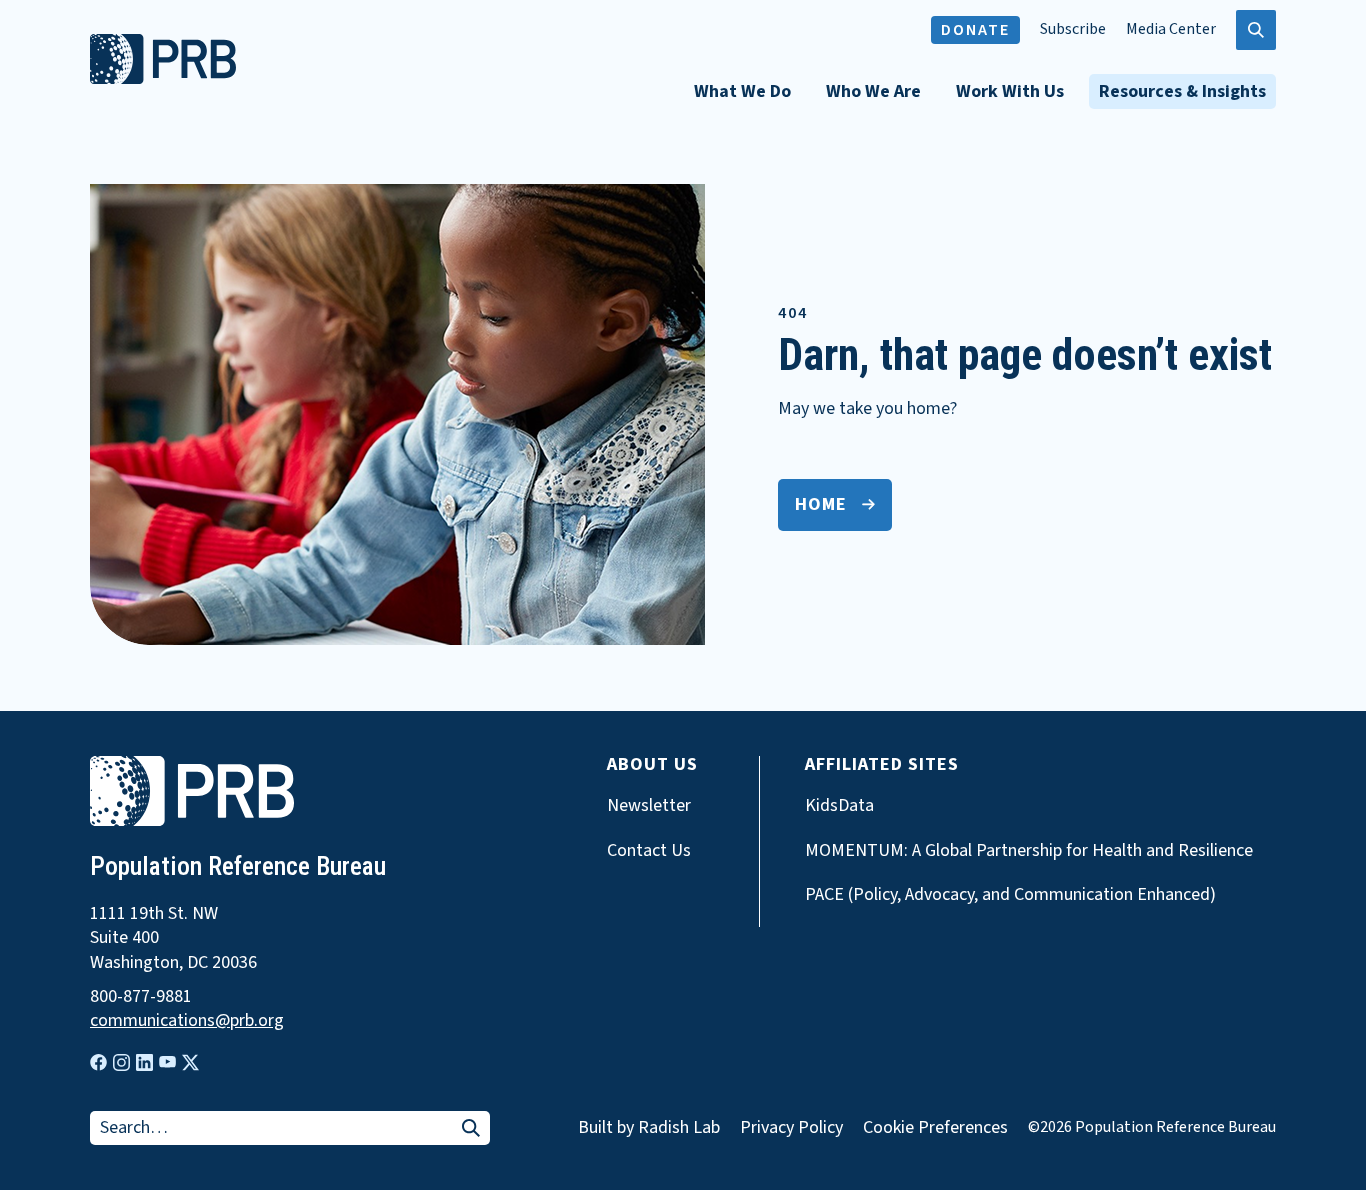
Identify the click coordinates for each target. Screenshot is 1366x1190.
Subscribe (1073, 29)
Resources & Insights (1182, 91)
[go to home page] (163, 79)
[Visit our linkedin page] (144, 1062)
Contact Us (649, 851)
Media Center (1171, 29)
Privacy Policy (791, 1127)
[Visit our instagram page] (121, 1062)
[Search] (471, 1129)
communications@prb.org (187, 1021)
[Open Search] (1256, 30)
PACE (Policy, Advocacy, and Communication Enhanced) (1010, 895)
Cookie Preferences (935, 1128)
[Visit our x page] (190, 1062)
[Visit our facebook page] (98, 1062)
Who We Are (873, 91)
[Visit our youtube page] (167, 1062)
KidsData (839, 806)
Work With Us (1010, 91)
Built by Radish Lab (649, 1127)
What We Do (742, 91)
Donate (975, 30)
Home (821, 504)
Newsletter (649, 806)
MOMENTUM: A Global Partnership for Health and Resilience (1029, 851)
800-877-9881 (141, 997)
